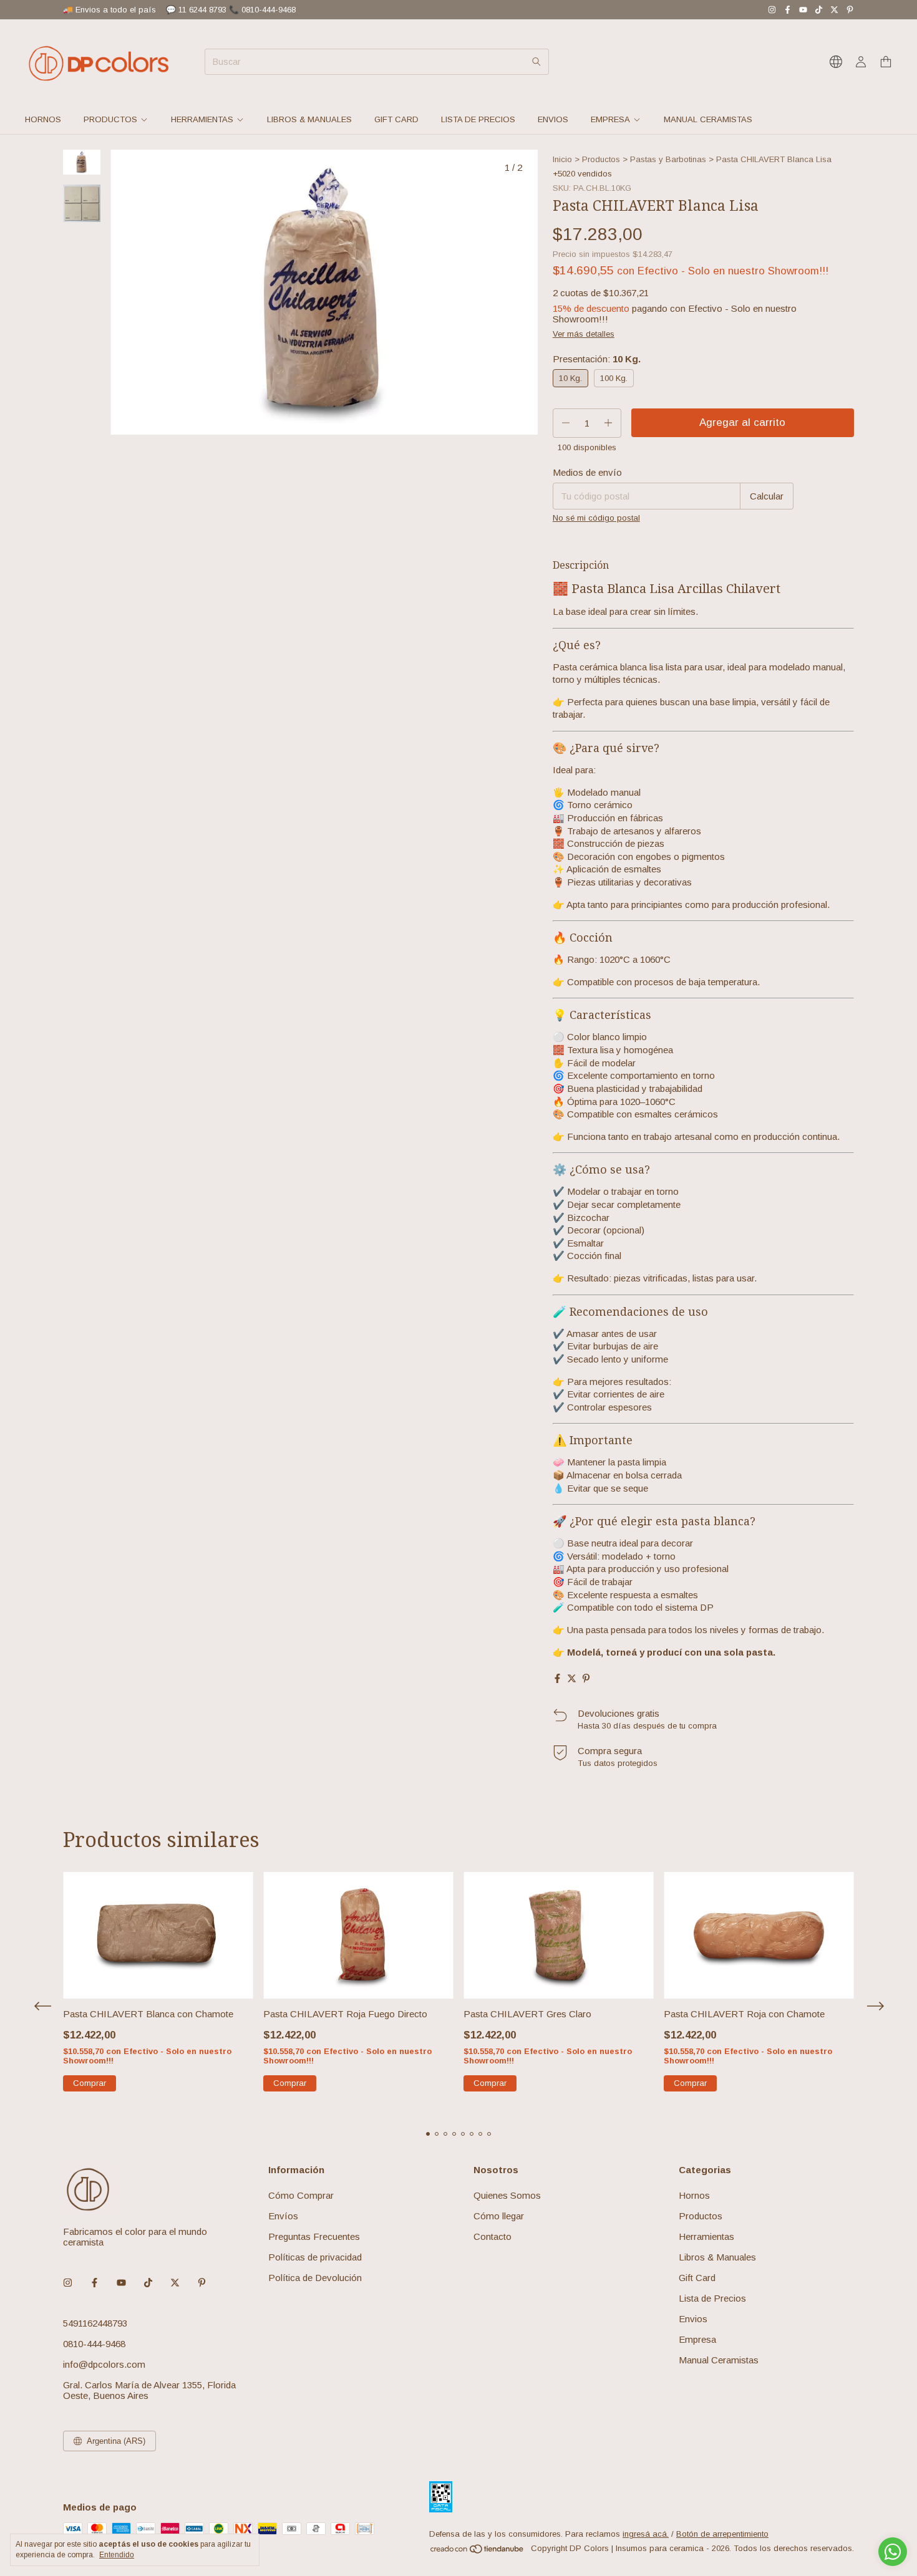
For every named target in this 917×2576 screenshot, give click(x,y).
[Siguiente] (89, 484)
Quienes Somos (507, 2195)
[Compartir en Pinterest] (586, 1678)
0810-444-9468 (94, 2344)
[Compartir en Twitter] (572, 1678)
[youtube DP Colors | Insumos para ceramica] (803, 10)
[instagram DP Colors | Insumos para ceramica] (772, 10)
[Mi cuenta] (861, 62)
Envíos (283, 2216)
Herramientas (202, 119)
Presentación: (597, 359)
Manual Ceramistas (708, 119)
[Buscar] (536, 62)
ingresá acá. (646, 2534)
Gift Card (396, 119)
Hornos (43, 119)
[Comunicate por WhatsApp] (893, 2552)
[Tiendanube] (478, 2551)
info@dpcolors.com (104, 2364)
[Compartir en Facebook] (557, 1678)
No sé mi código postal (596, 518)
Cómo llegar (499, 2216)
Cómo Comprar (301, 2195)
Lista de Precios (478, 119)
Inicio (562, 159)
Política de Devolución (315, 2278)
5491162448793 (95, 2323)
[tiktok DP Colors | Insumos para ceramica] (819, 10)
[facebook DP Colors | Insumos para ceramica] (788, 10)
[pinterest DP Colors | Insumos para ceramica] (850, 10)
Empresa (610, 119)
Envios (553, 119)
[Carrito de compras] (886, 62)
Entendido (117, 2555)
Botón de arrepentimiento (722, 2534)
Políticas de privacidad (315, 2257)
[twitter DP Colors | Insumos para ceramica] (834, 10)
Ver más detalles (584, 334)
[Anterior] (74, 484)
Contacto (492, 2236)
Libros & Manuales (309, 119)
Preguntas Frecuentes (314, 2236)
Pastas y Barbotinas (668, 159)
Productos (110, 119)
